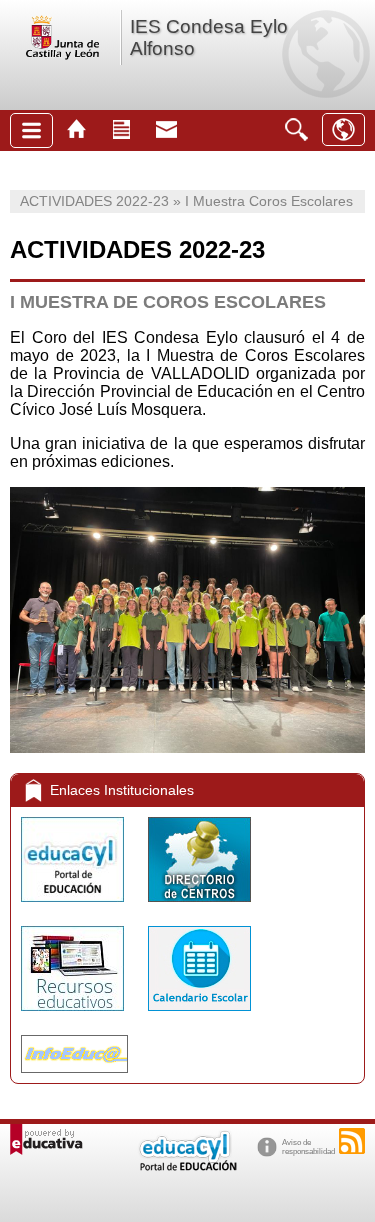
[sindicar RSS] (352, 1141)
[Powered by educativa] (46, 1139)
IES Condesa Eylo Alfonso (209, 37)
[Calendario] (199, 1015)
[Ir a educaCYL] (187, 1166)
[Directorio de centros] (199, 906)
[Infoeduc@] (74, 1077)
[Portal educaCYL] (74, 906)
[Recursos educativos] (74, 1015)
